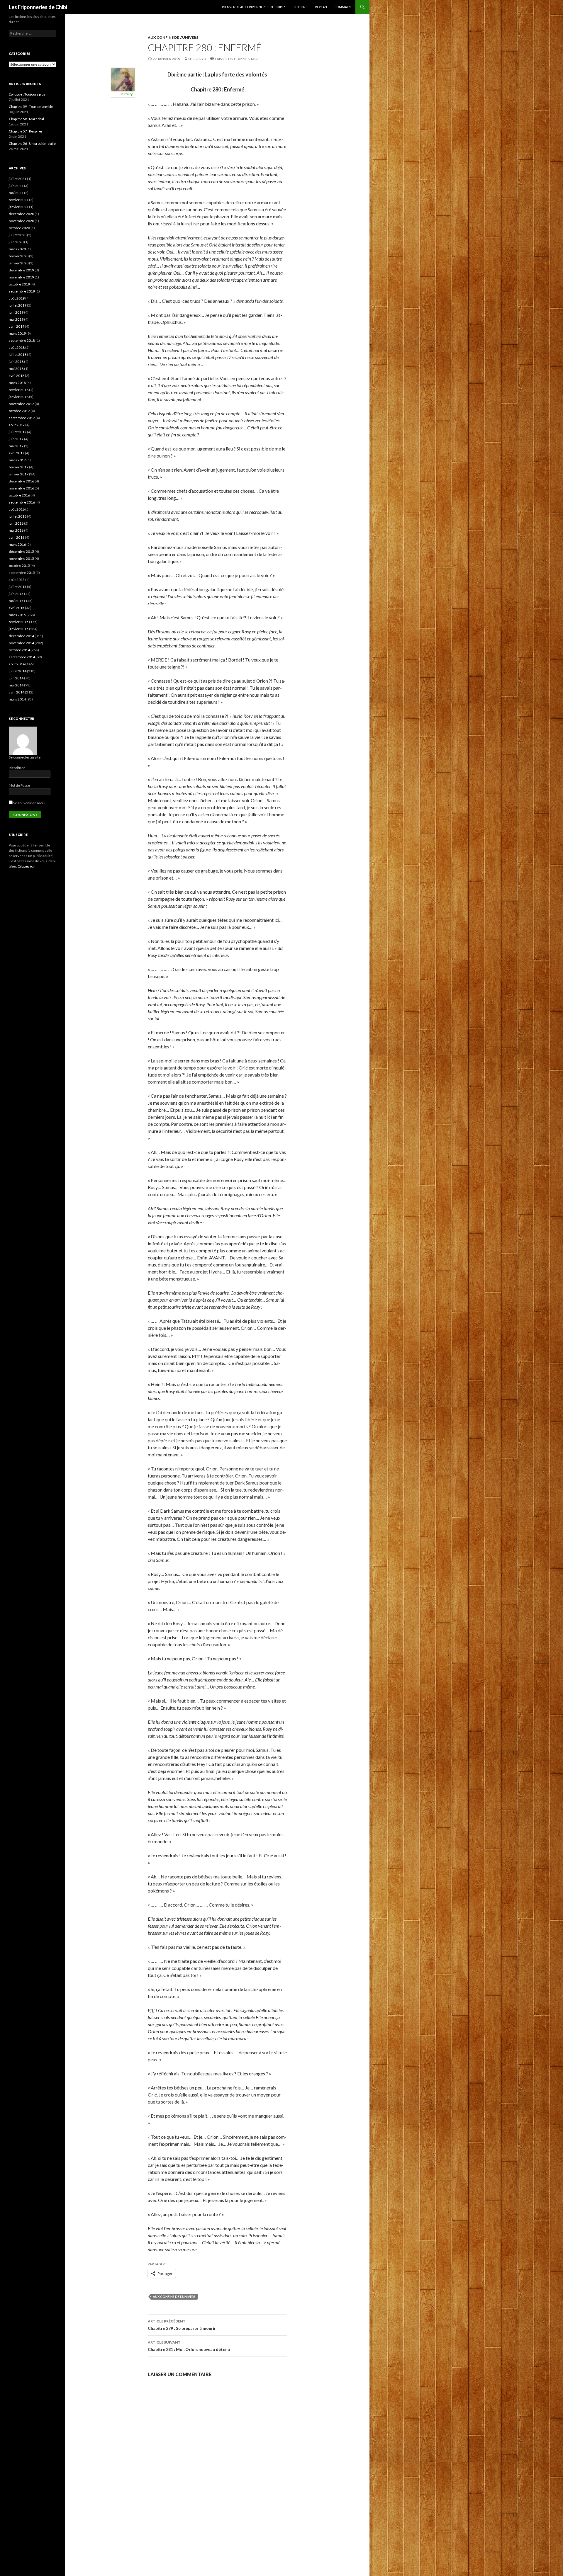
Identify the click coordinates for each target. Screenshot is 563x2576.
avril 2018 (17, 376)
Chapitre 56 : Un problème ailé (32, 143)
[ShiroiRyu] (123, 79)
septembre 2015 (22, 573)
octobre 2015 (19, 566)
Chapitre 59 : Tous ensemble (31, 107)
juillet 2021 (18, 179)
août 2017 (17, 425)
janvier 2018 (19, 397)
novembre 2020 (21, 221)
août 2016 (17, 509)
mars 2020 (17, 249)
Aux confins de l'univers (173, 37)
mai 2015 (16, 601)
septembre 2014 (22, 657)
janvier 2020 (19, 263)
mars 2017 (17, 460)
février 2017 (19, 467)
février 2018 (19, 390)
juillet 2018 (18, 354)
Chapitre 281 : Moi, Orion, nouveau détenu (189, 2346)
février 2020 (19, 256)
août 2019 (17, 298)
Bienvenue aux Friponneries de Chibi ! (253, 7)
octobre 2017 (19, 411)
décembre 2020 (21, 214)
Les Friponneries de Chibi (38, 7)
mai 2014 (16, 685)
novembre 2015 (21, 558)
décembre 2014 (21, 636)
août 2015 (17, 580)
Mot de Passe (19, 785)
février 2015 (19, 622)
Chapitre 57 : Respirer (26, 131)
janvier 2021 (19, 207)
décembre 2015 (21, 551)
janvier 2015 (19, 629)
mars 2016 (17, 544)
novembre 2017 (21, 404)
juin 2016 (16, 523)
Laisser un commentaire (237, 59)
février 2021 (19, 200)
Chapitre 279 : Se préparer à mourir (182, 2325)
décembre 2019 (21, 270)
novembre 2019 (21, 277)
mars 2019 (17, 333)
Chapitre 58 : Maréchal (26, 119)
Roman (321, 7)
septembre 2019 (22, 291)
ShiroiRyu (197, 59)
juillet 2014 (18, 671)
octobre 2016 (19, 495)
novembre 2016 (21, 488)
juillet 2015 (18, 587)
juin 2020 (16, 242)
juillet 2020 (18, 235)
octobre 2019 (19, 284)
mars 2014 (17, 699)
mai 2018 (16, 369)
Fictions (300, 7)
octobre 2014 (19, 650)
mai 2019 (16, 319)
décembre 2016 (21, 481)
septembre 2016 (22, 502)
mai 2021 (16, 193)
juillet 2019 (18, 305)
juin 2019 (16, 312)
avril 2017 (17, 453)
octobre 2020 (19, 228)
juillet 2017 (18, 432)
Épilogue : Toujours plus (27, 94)
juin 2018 (16, 362)
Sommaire (343, 7)
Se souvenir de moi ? (29, 803)
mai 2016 (16, 530)
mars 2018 (17, 383)
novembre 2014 (21, 643)
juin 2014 (16, 678)
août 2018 (17, 347)
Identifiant (17, 768)
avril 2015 (17, 608)
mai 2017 (16, 446)
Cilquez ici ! (27, 866)
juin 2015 (16, 594)
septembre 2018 (22, 340)
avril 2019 (17, 326)
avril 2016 (17, 537)
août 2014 (17, 664)
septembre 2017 (22, 418)
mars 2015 (17, 615)
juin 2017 (16, 439)
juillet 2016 (18, 516)
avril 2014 (17, 692)
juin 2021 (16, 186)
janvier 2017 (19, 474)
